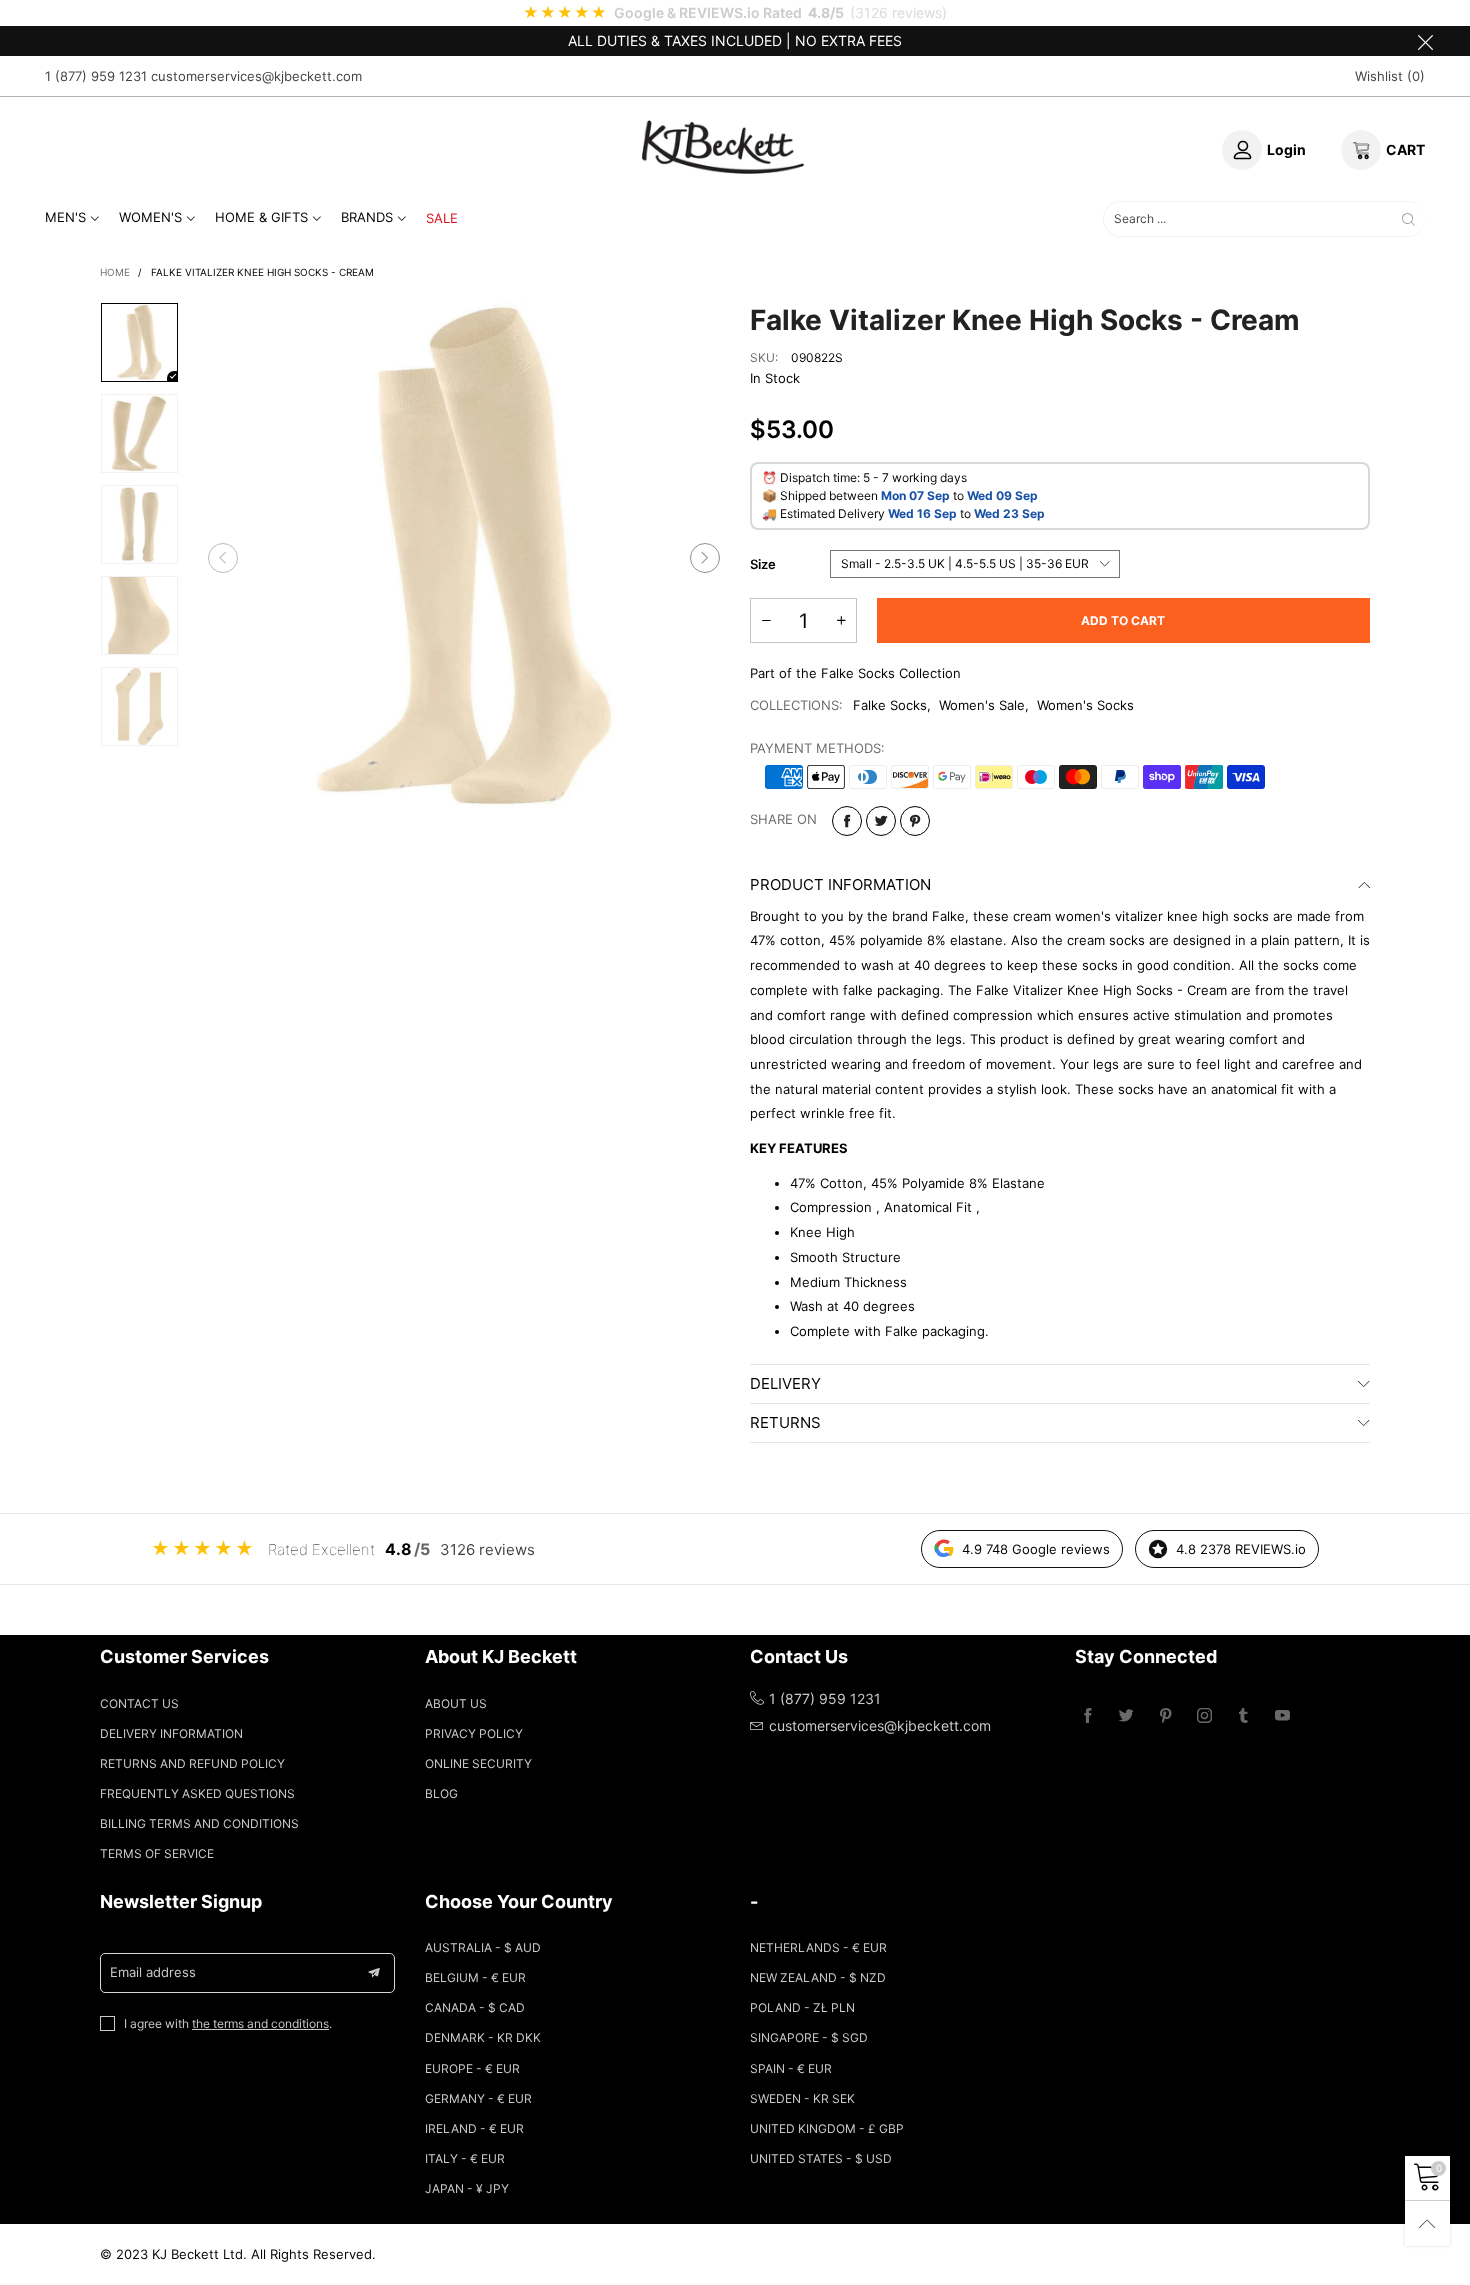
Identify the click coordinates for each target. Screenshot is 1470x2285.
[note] (735, 13)
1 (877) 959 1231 (96, 76)
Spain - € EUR (791, 2068)
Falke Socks (890, 705)
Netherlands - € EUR (818, 1947)
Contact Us (139, 1703)
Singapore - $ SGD (809, 2037)
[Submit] (1408, 219)
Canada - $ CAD (475, 2007)
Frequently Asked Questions (197, 1793)
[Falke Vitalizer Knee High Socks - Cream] (464, 558)
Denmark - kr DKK (483, 2037)
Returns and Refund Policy (192, 1763)
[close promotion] (1425, 41)
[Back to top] (1427, 2223)
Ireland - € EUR (474, 2128)
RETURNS (785, 1422)
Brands (367, 217)
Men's (65, 217)
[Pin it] (915, 821)
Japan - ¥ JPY (467, 2188)
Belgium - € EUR (475, 1977)
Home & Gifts (261, 217)
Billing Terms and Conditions (199, 1823)
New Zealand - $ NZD (818, 1977)
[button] (223, 558)
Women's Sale (982, 705)
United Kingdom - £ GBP (827, 2128)
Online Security (478, 1763)
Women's (150, 217)
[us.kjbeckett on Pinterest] (1165, 1716)
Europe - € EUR (472, 2068)
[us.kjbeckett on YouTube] (1282, 1716)
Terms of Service (157, 1853)
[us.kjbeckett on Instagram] (1204, 1716)
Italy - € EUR (465, 2158)
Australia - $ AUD (483, 1947)
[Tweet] (881, 821)
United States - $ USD (821, 2158)
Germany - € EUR (478, 2098)
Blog (441, 1793)
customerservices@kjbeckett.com (256, 76)
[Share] (847, 821)
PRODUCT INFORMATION (840, 884)
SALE (442, 218)
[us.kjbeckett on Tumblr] (1243, 1716)
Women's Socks (1085, 705)
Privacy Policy (474, 1733)
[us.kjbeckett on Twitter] (1126, 1716)
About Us (456, 1703)
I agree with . (228, 2023)
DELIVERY (785, 1383)
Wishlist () (1390, 76)
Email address (153, 1972)
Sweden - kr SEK (802, 2098)
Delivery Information (171, 1733)
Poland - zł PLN (802, 2007)
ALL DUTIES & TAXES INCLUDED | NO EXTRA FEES (735, 40)
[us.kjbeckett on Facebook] (1087, 1716)
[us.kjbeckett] (723, 147)
